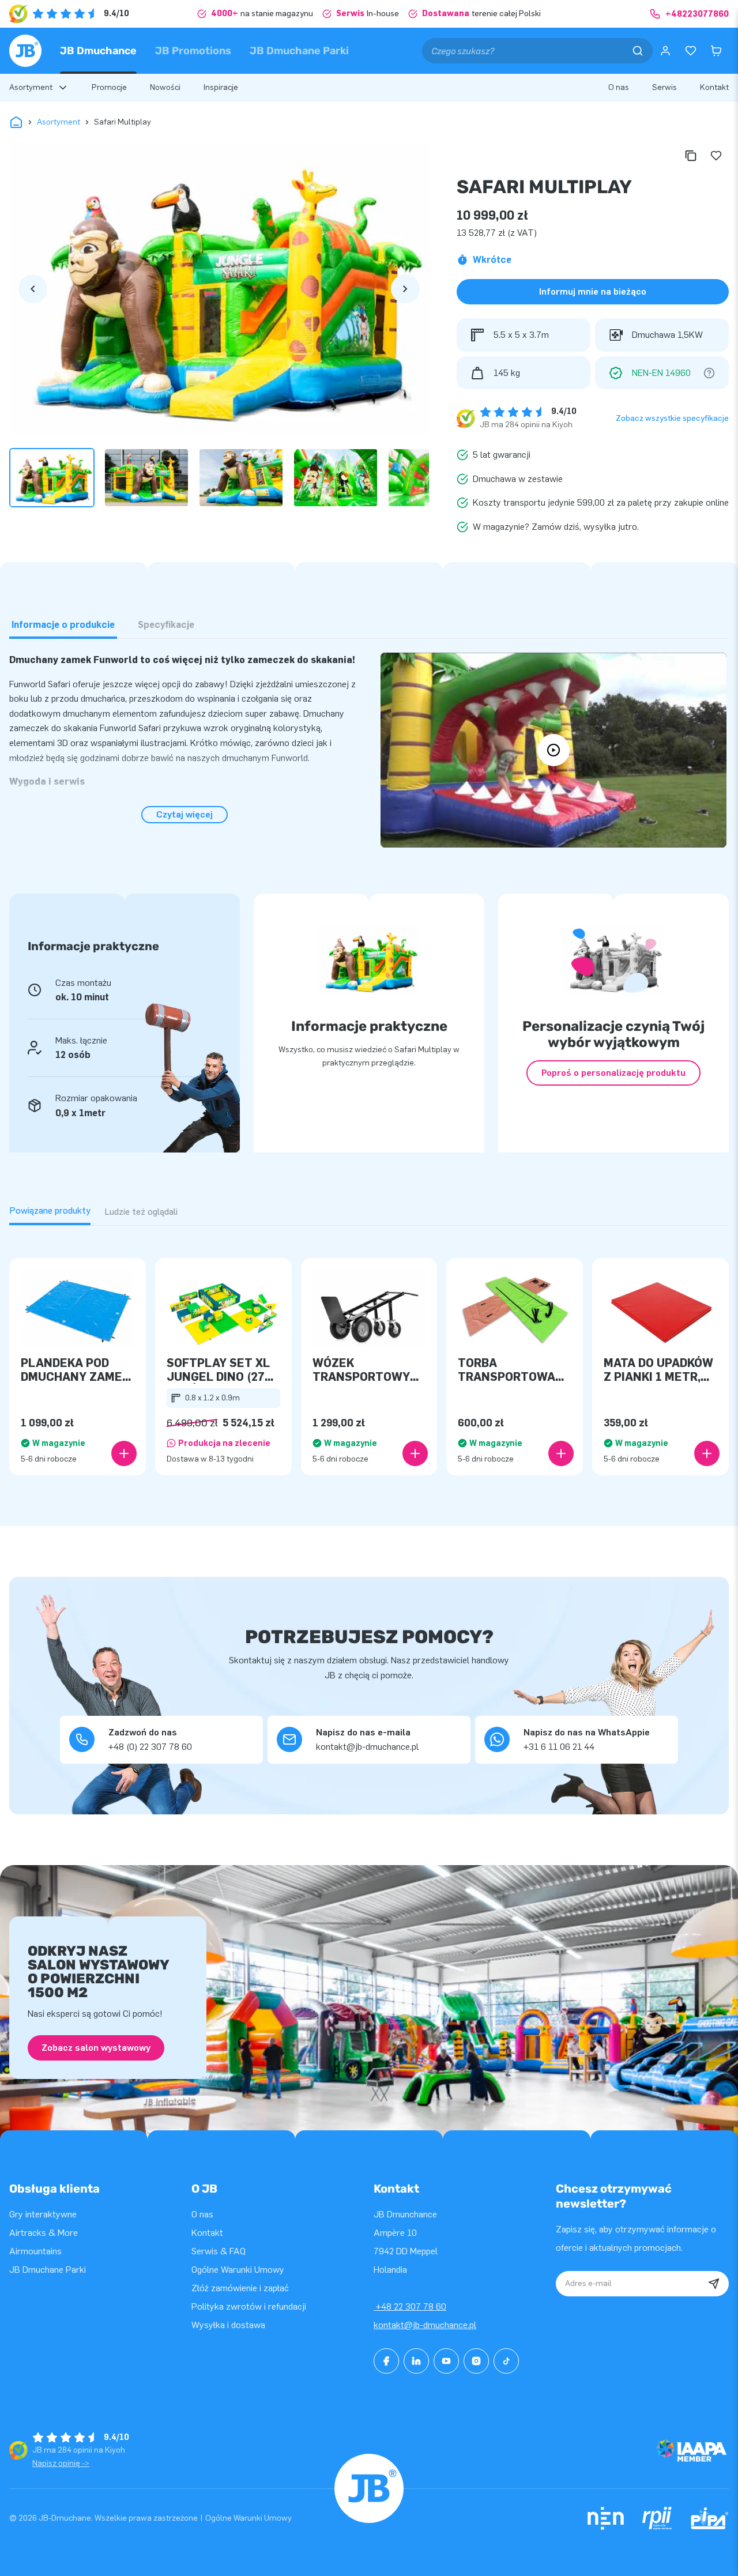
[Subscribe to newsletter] (714, 2284)
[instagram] (476, 2361)
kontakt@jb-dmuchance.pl (425, 2325)
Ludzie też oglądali (141, 1212)
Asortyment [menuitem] (31, 87)
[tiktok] (506, 2361)
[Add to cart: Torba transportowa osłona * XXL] (561, 1453)
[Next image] (405, 289)
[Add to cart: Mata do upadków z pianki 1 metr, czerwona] (707, 1453)
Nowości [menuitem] (165, 87)
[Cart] (716, 51)
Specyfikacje (166, 625)
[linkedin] (416, 2361)
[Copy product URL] (691, 156)
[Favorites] (691, 51)
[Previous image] (33, 289)
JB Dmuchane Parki (299, 51)
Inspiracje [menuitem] (221, 87)
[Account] (665, 51)
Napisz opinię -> (61, 2463)
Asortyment (59, 122)
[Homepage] (25, 51)
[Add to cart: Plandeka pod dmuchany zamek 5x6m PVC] (124, 1453)
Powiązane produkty (50, 1210)
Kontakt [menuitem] (714, 87)
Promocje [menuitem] (109, 87)
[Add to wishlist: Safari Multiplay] (716, 156)
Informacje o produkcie (63, 625)
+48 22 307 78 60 (410, 2306)
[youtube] (446, 2361)
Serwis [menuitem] (664, 87)
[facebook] (386, 2361)
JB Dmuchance (98, 51)
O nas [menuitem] (619, 87)
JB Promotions (193, 51)
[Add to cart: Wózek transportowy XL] (415, 1453)
